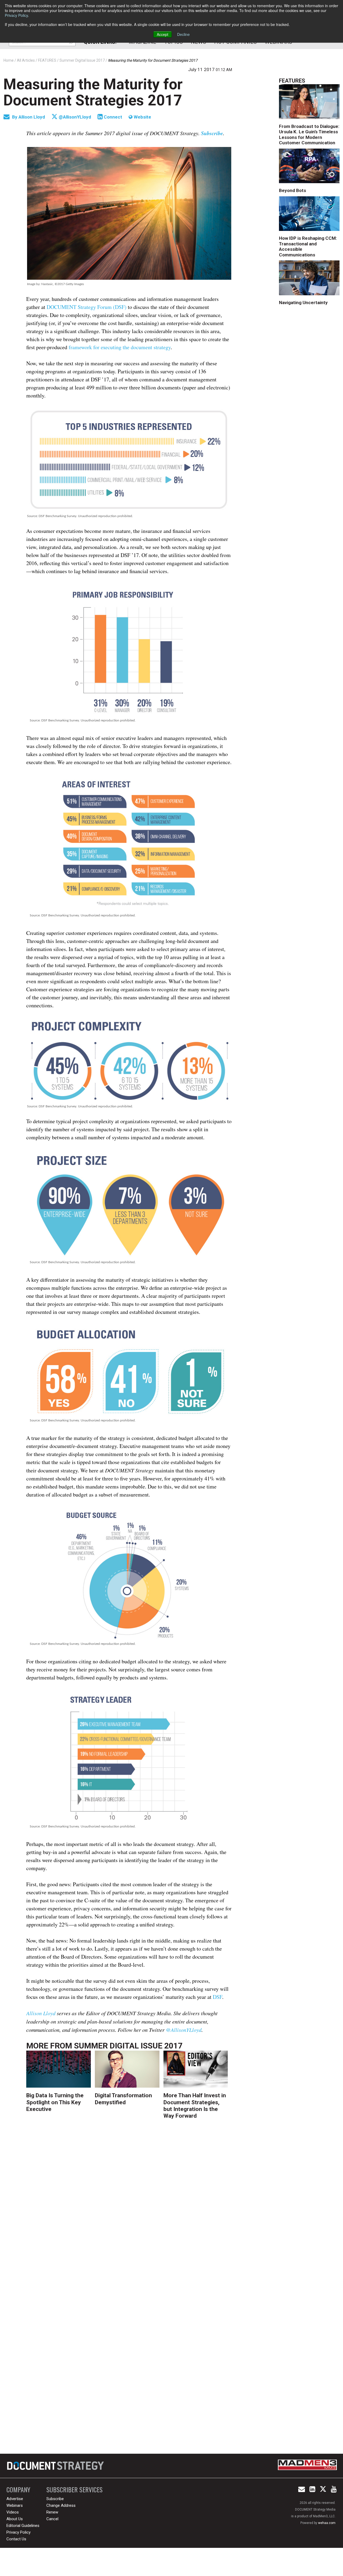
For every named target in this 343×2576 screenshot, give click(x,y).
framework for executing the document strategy (120, 347)
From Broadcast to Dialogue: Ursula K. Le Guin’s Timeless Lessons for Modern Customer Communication (309, 134)
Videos (13, 2512)
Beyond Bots (292, 190)
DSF (217, 1997)
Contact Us (16, 2539)
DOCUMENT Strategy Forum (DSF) (87, 307)
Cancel (52, 2519)
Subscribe (55, 2499)
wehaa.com (327, 2523)
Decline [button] (183, 34)
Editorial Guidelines (23, 2526)
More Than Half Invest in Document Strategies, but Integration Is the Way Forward (195, 2106)
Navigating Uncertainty (303, 303)
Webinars (15, 2505)
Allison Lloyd (32, 117)
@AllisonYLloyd (74, 117)
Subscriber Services (74, 2490)
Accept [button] (163, 34)
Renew (52, 2512)
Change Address (61, 2505)
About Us (15, 2519)
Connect (112, 117)
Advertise (15, 2499)
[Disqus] (129, 2209)
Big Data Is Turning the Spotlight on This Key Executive (55, 2102)
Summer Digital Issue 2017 (128, 2046)
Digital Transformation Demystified (123, 2099)
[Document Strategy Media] (56, 2466)
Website (142, 117)
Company (18, 2490)
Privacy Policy (16, 15)
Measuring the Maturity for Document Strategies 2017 (93, 92)
